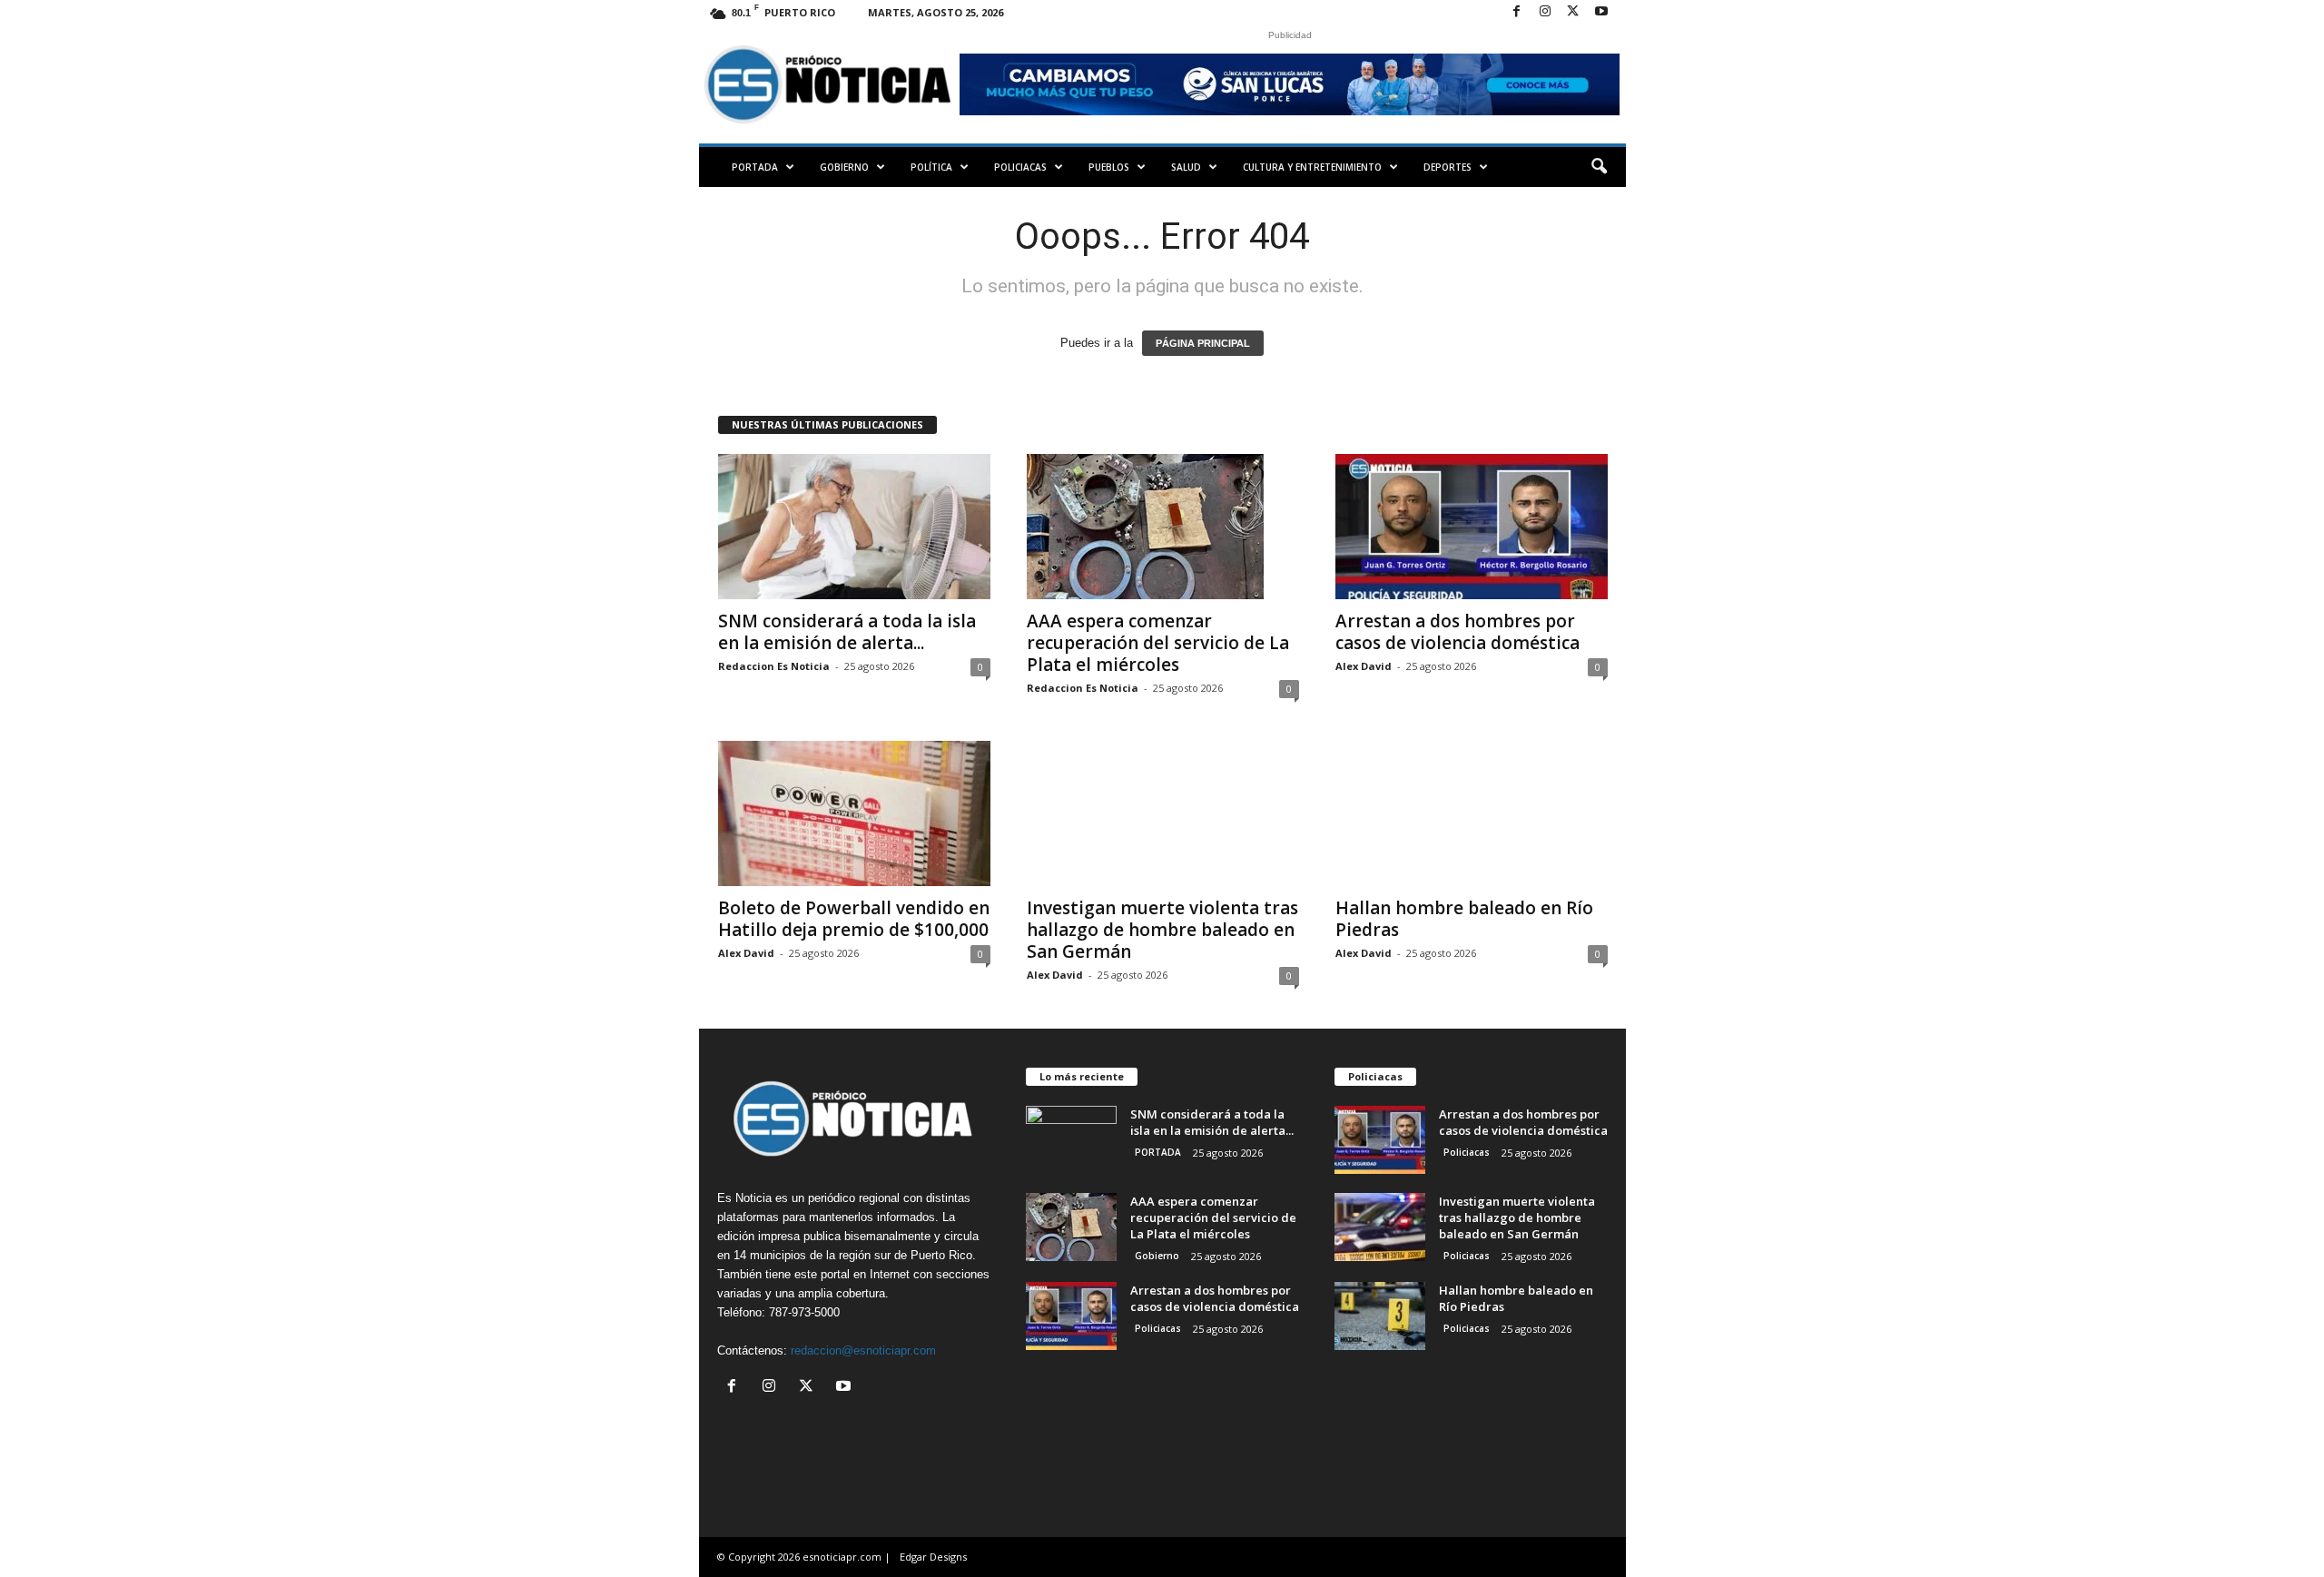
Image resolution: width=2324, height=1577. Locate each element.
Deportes (1448, 167)
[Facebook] (1517, 12)
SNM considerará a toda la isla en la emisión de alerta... (847, 632)
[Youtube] (1601, 12)
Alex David (1364, 666)
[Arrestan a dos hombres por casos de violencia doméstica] (1472, 527)
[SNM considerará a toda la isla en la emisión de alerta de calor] (854, 527)
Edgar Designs (933, 1557)
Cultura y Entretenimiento (1312, 167)
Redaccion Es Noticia (774, 666)
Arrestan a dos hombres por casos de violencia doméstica (1457, 632)
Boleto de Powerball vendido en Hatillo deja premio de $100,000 (854, 919)
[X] (1573, 12)
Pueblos (1109, 167)
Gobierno (844, 167)
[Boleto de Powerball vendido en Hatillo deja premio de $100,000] (854, 813)
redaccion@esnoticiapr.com (863, 1350)
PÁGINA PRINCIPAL (1203, 343)
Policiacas (1020, 167)
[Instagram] (1545, 12)
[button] (1599, 167)
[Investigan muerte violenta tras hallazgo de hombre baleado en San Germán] (1163, 813)
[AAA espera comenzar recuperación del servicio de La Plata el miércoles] (1163, 527)
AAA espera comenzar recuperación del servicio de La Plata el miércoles (1158, 643)
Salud (1186, 167)
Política (931, 167)
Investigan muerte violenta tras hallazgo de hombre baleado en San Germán (1162, 930)
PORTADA (755, 167)
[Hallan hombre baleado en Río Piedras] (1472, 813)
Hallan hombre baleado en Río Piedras (1464, 919)
